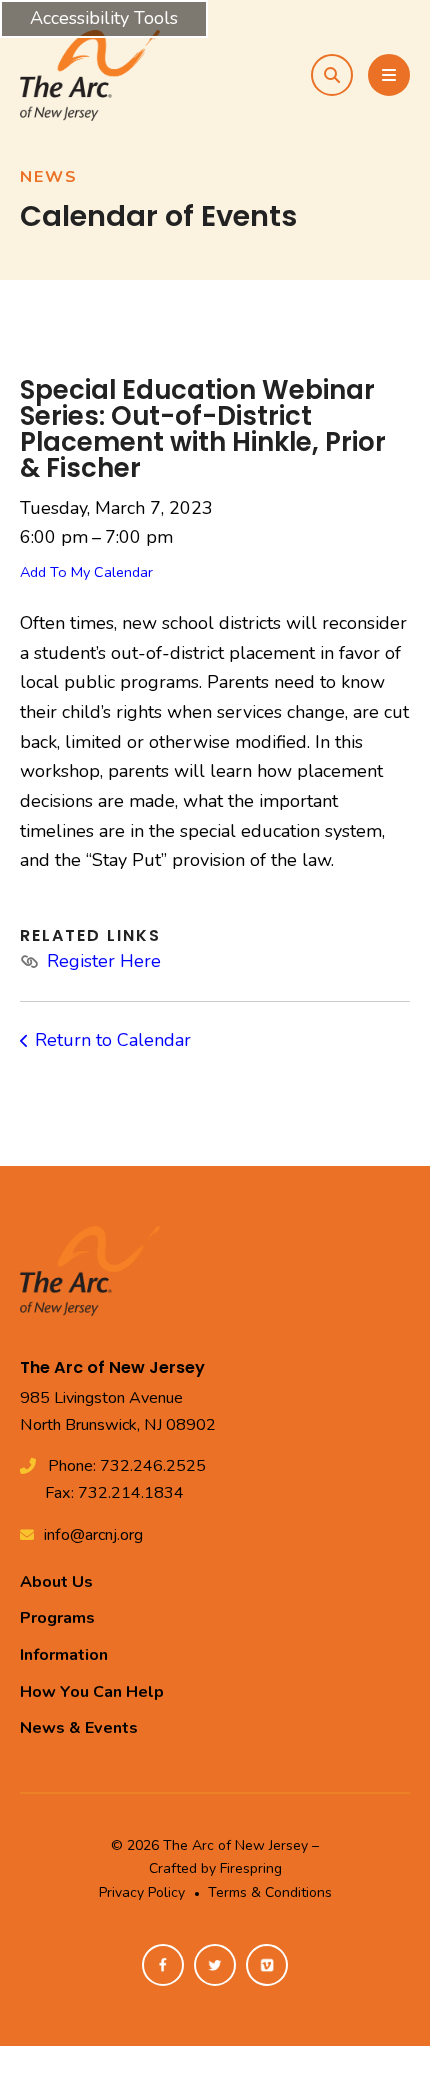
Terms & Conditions (270, 1892)
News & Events (79, 1728)
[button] (332, 75)
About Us (56, 1582)
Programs (57, 1618)
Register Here (104, 961)
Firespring (251, 1868)
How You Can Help (92, 1692)
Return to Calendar (113, 1040)
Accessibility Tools (104, 18)
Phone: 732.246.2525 (127, 1466)
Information (64, 1655)
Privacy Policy (142, 1892)
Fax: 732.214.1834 (114, 1493)
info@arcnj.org (93, 1535)
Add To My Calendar (86, 572)
